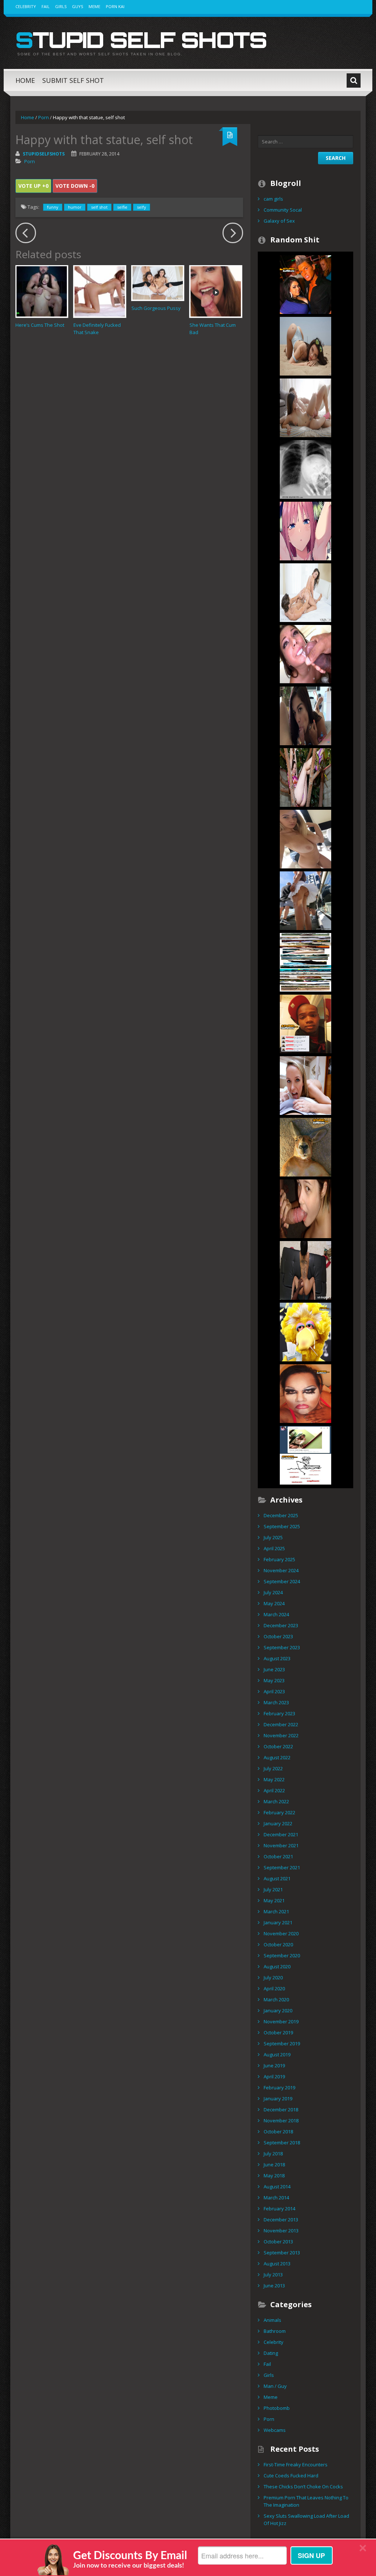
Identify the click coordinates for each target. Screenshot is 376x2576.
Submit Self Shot (73, 80)
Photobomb (277, 2408)
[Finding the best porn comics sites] (305, 530)
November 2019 (281, 2021)
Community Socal (283, 210)
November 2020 (281, 1933)
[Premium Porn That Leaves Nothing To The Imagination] (305, 592)
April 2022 (274, 1790)
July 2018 (273, 2154)
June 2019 (274, 2065)
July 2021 (273, 1889)
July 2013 (273, 2275)
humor (75, 207)
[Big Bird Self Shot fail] (305, 1331)
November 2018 (281, 2121)
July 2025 (273, 1537)
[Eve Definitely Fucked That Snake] (100, 291)
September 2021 (282, 1867)
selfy (142, 207)
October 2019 (278, 2032)
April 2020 (274, 1988)
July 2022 (273, 1768)
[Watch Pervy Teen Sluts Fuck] (305, 407)
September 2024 (282, 1581)
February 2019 (279, 2087)
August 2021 (277, 1878)
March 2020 (276, 1999)
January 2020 (278, 2010)
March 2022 (276, 1801)
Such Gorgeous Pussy (156, 308)
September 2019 (282, 2043)
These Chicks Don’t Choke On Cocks (303, 2487)
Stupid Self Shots (141, 40)
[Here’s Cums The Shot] (42, 291)
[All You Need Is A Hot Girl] (305, 777)
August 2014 (277, 2187)
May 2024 (274, 1603)
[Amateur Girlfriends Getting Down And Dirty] (305, 654)
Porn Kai (115, 6)
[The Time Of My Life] (305, 1208)
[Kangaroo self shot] (305, 1146)
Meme (94, 6)
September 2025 (282, 1526)
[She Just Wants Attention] (305, 838)
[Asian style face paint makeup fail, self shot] (305, 1393)
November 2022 (281, 1735)
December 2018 (281, 2110)
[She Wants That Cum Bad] (216, 291)
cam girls (273, 199)
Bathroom (275, 2331)
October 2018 (278, 2132)
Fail (46, 6)
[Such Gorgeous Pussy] (158, 283)
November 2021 (281, 1845)
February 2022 (279, 1812)
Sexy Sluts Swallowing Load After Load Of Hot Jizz (306, 2520)
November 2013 (281, 2231)
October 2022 (278, 1746)
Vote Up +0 (33, 186)
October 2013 (278, 2242)
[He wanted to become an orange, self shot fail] (305, 284)
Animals (272, 2320)
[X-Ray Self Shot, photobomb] (305, 469)
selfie (122, 207)
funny (53, 207)
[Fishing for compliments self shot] (305, 1455)
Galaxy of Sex (279, 221)
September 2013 (282, 2253)
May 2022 (274, 1779)
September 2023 (282, 1647)
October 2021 (278, 1856)
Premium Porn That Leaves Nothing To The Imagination (306, 2501)
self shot (99, 207)
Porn (44, 117)
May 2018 (274, 2176)
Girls (61, 6)
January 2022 (278, 1823)
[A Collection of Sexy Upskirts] (305, 900)
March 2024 (276, 1614)
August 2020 (277, 1966)
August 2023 (277, 1658)
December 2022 (281, 1724)
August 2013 (277, 2264)
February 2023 (279, 1713)
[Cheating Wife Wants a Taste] (305, 1085)
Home (25, 80)
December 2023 (281, 1625)
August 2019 (277, 2054)
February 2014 (279, 2209)
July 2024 (273, 1592)
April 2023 (274, 1691)
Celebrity (26, 6)
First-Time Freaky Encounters (296, 2465)
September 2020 (282, 1955)
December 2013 (281, 2220)
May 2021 (274, 1900)
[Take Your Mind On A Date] (305, 715)
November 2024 (281, 1570)
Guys (77, 6)
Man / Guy (275, 2386)
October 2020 (278, 1944)
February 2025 (279, 1559)
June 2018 (274, 2165)
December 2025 (281, 1515)
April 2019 (274, 2076)
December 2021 (281, 1834)
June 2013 (274, 2286)
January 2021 (278, 1922)
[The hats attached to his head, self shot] (305, 1023)
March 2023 (276, 1702)
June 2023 (274, 1669)
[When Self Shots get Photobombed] (305, 962)
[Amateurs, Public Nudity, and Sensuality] (305, 345)
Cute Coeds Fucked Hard (291, 2476)
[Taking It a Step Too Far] (305, 1270)
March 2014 (276, 2198)
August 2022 (277, 1757)
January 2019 (278, 2099)
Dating (271, 2353)
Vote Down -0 (75, 186)
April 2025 (274, 1548)
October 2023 (278, 1636)
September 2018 (282, 2143)
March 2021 (276, 1911)
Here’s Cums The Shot (40, 325)
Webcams (275, 2430)
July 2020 (273, 1977)
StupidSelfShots (44, 154)
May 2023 (274, 1680)
